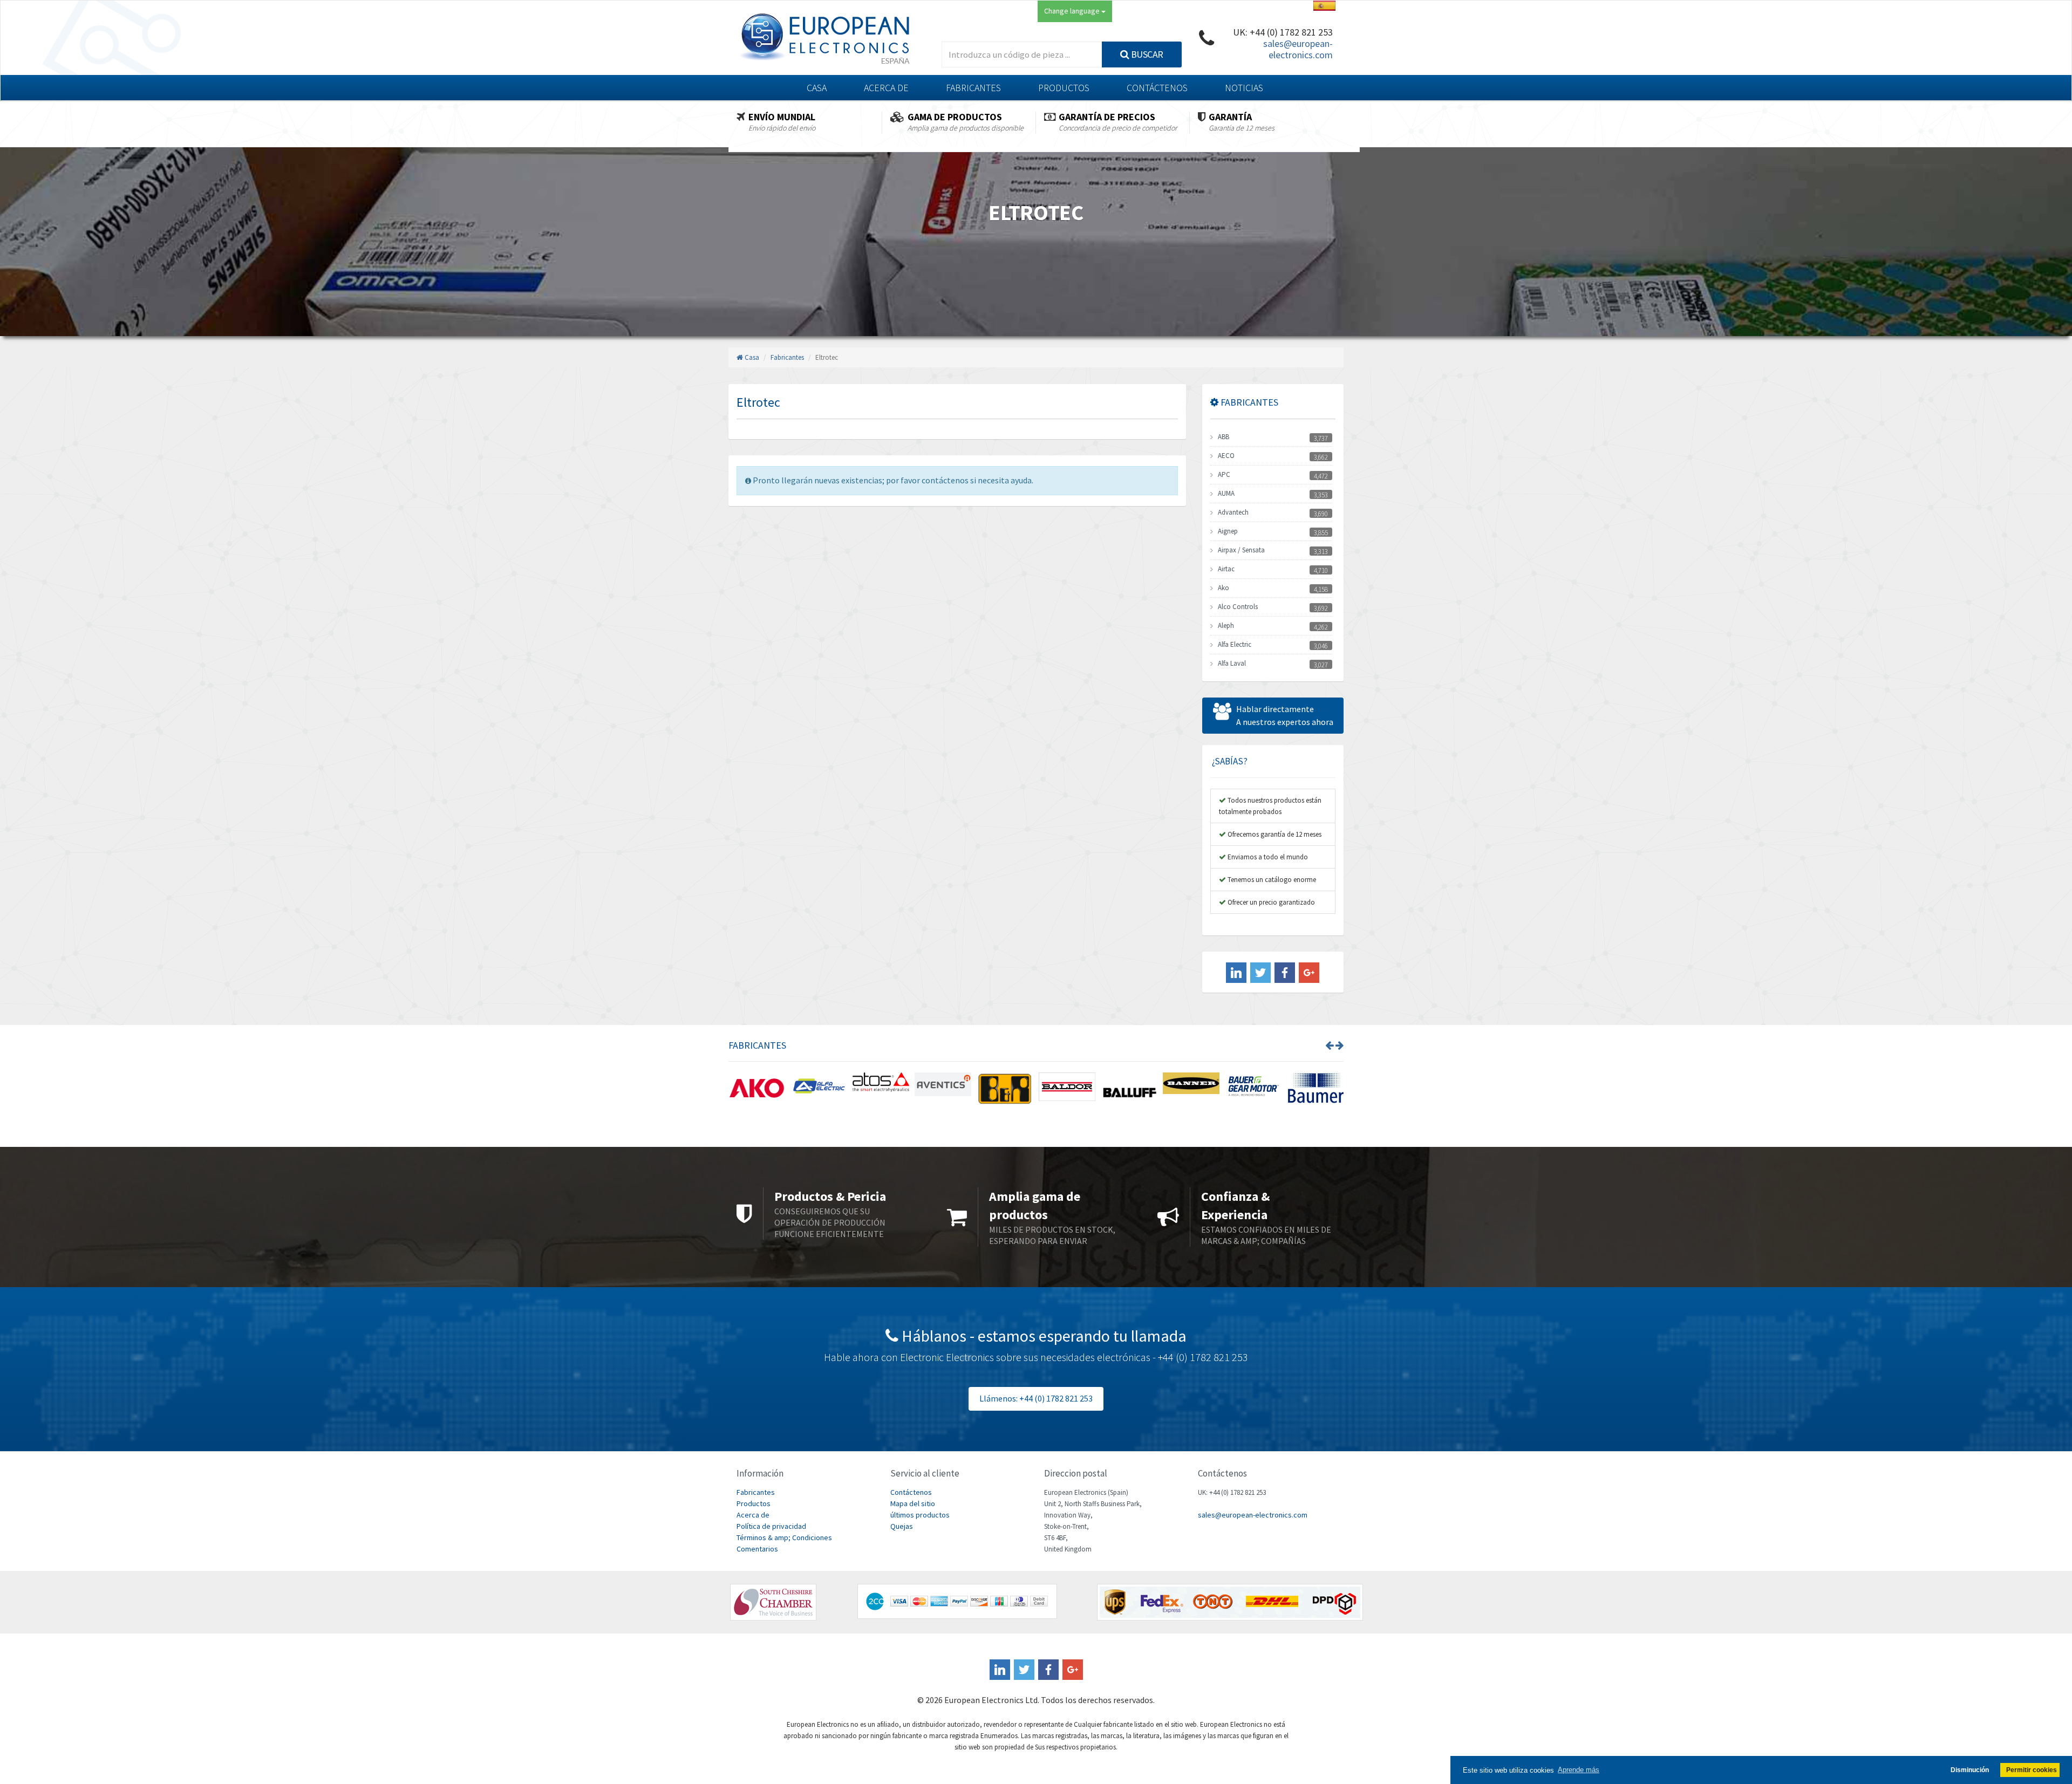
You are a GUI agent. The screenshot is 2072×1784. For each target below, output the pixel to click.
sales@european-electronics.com (1298, 49)
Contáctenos (1157, 88)
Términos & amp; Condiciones (784, 1537)
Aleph (1226, 626)
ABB (1224, 437)
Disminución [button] (1970, 1770)
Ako (1224, 588)
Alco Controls (1238, 607)
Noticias (1244, 88)
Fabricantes (973, 88)
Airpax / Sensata (1241, 550)
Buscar (1146, 54)
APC (1224, 474)
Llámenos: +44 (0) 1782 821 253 (1036, 1398)
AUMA (1226, 493)
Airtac (1226, 569)
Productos (1064, 88)
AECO (1226, 456)
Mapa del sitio (913, 1503)
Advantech (1233, 512)
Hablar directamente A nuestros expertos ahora (1285, 715)
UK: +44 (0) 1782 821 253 (1283, 32)
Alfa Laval (1232, 663)
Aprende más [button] (1579, 1770)
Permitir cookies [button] (2032, 1770)
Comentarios (757, 1549)
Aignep (1228, 531)
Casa (817, 88)
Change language (1073, 11)
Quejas (902, 1526)
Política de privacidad (771, 1526)
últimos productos (920, 1515)
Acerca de (886, 88)
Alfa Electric (1235, 644)
